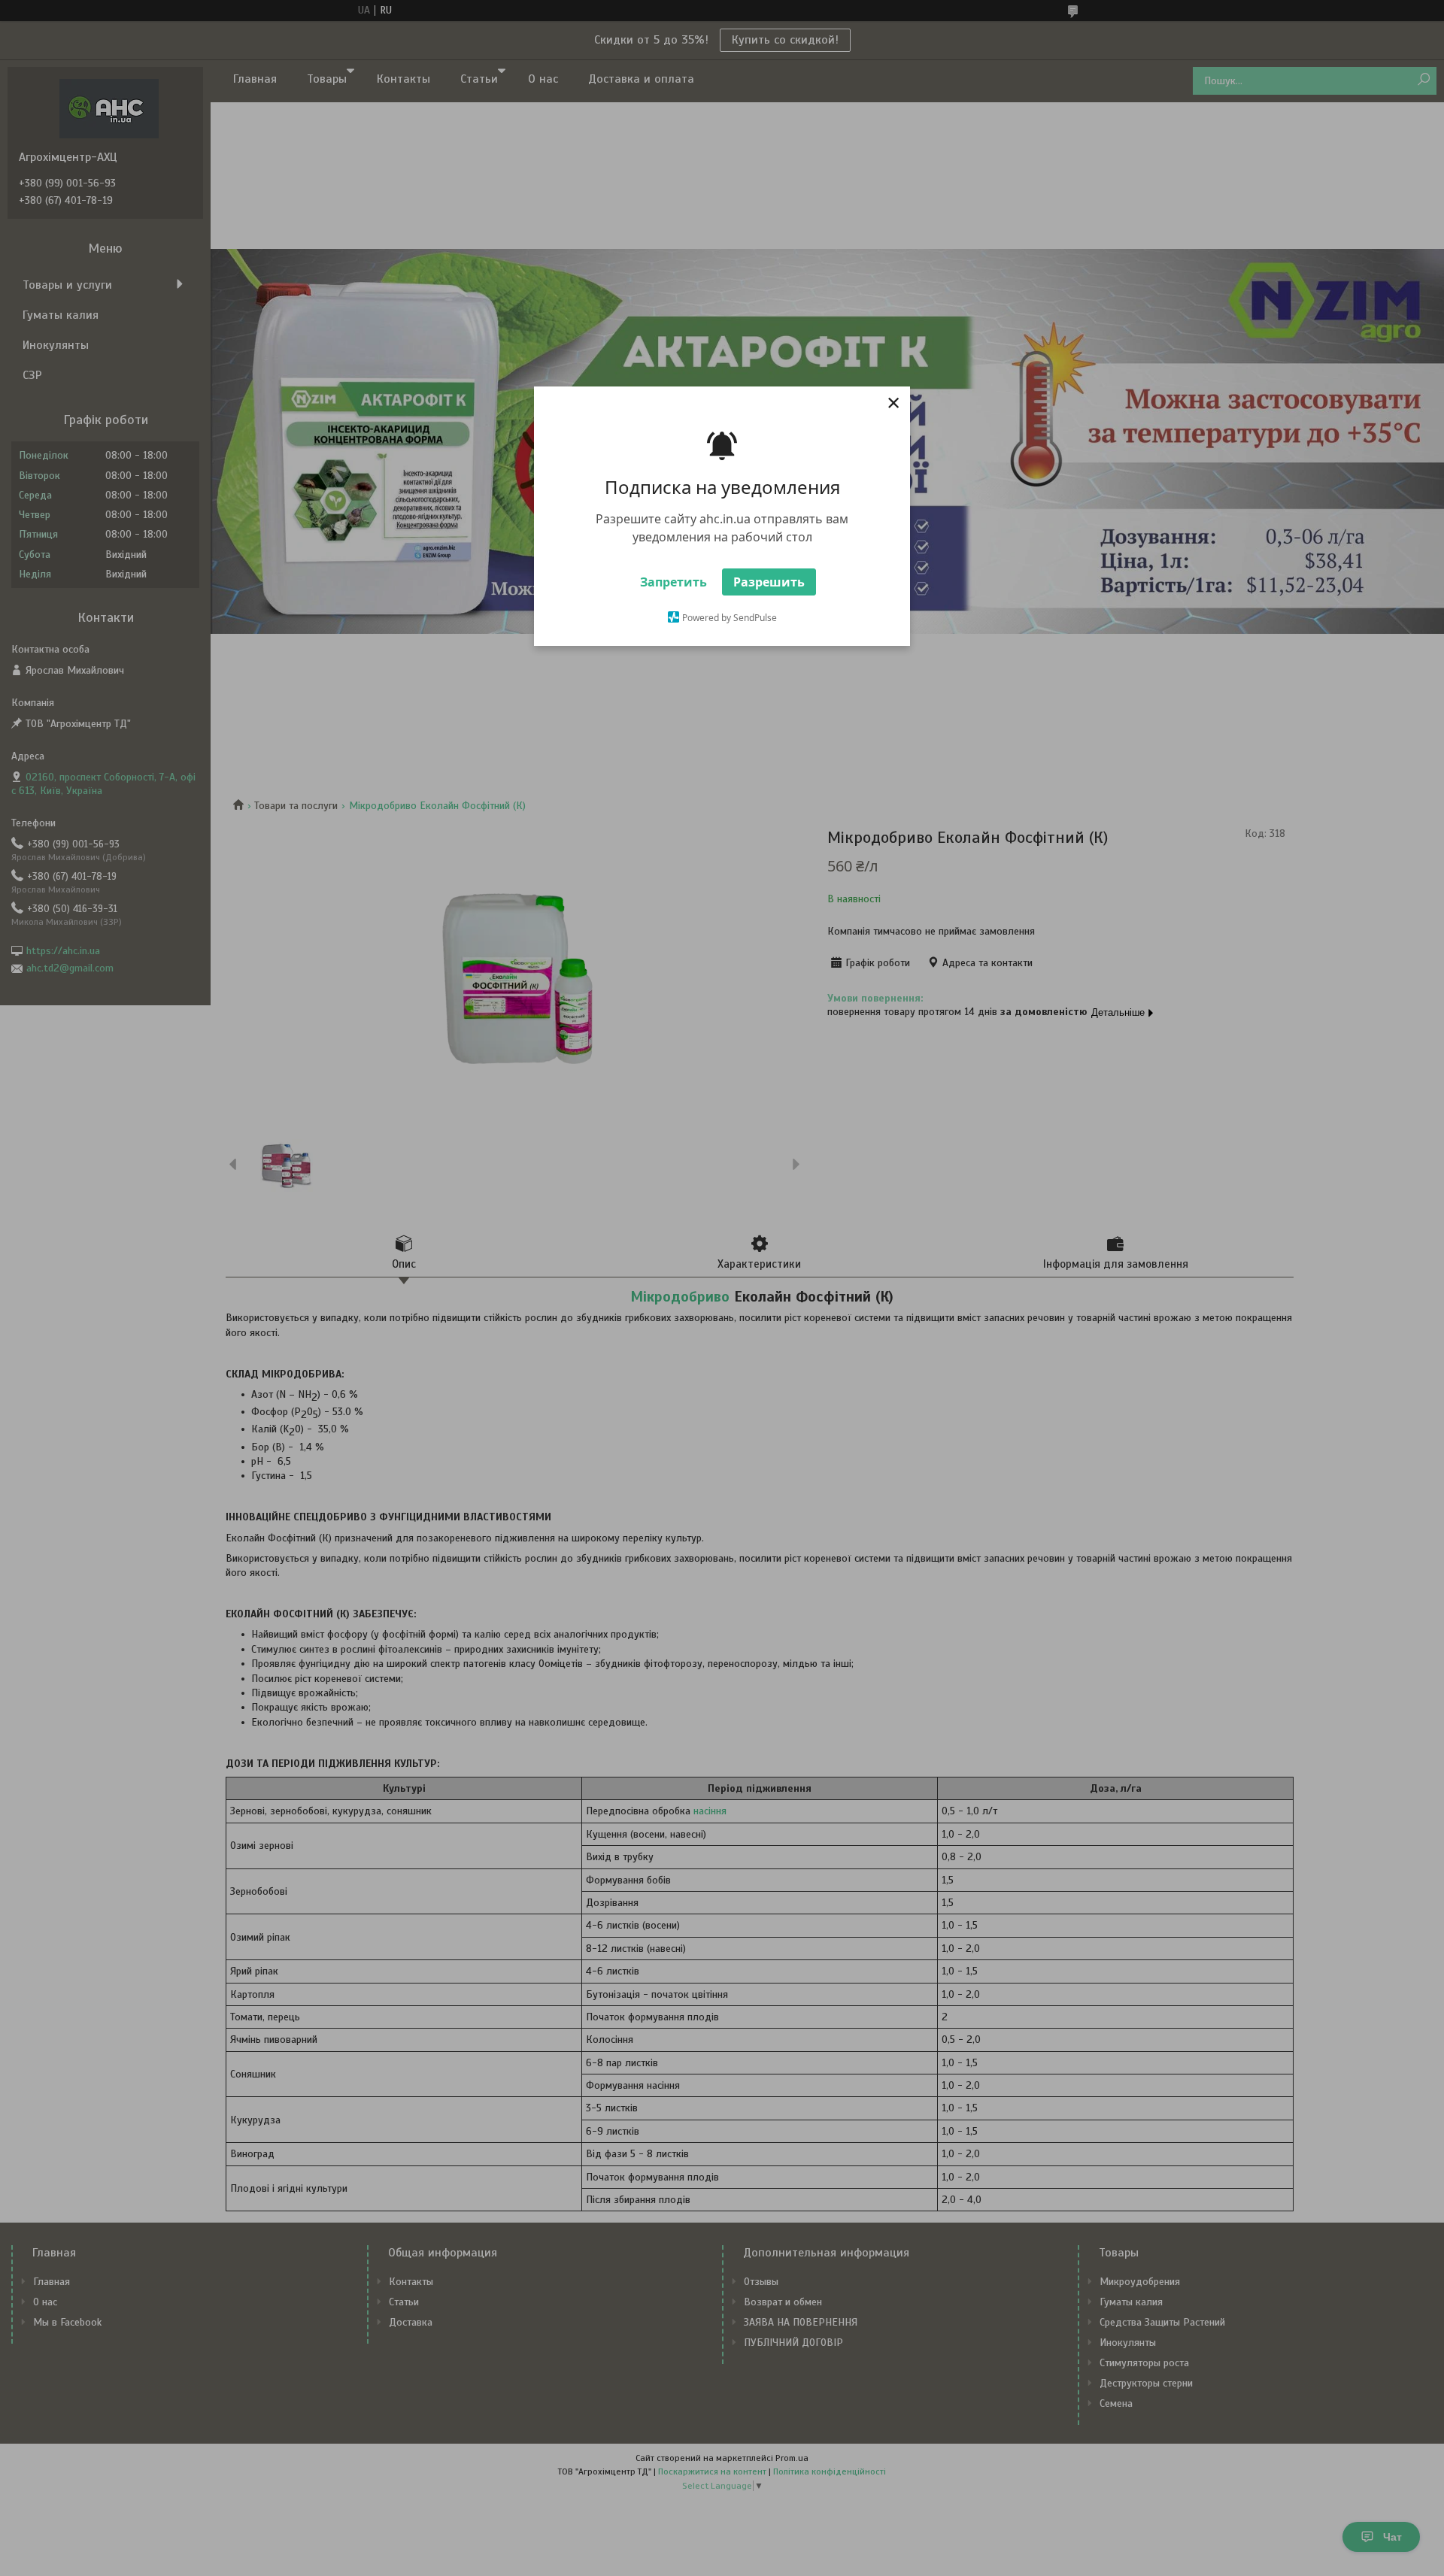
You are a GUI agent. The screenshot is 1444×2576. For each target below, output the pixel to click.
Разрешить (769, 582)
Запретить (673, 582)
